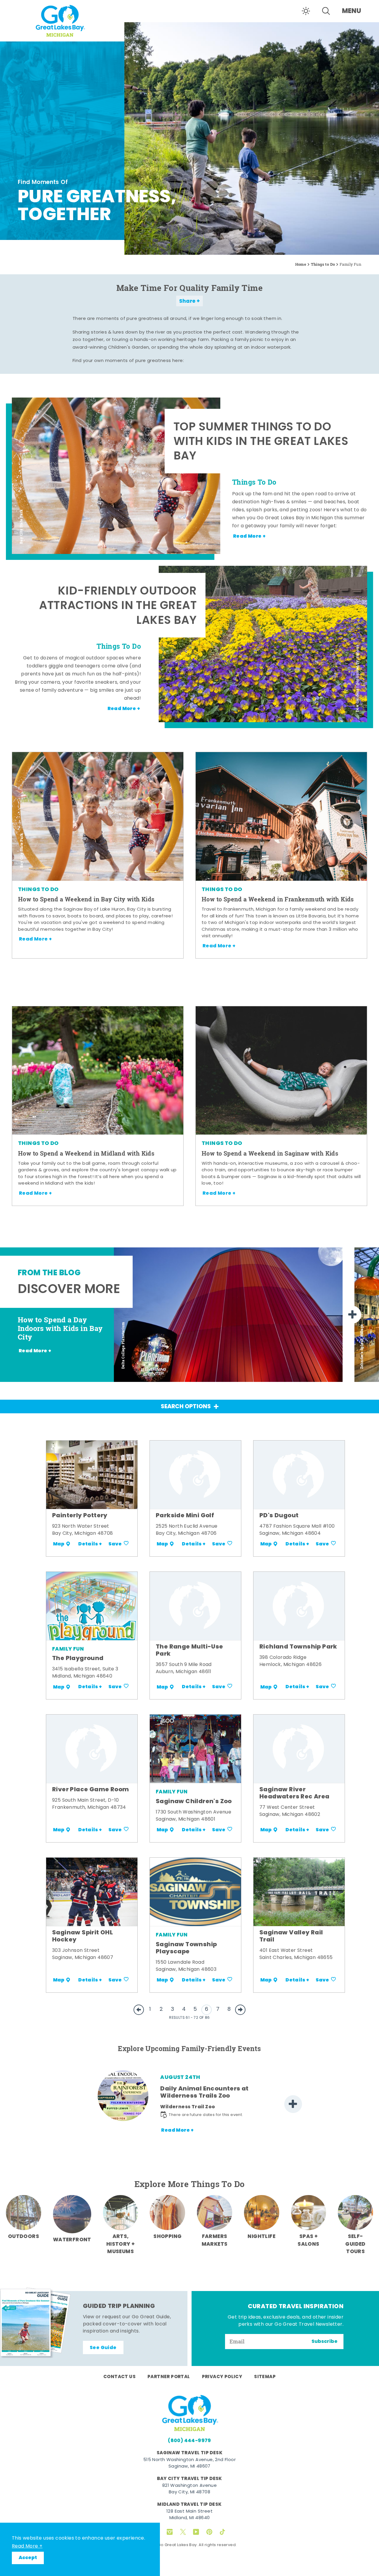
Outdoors (24, 2237)
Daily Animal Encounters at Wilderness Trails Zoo (204, 2093)
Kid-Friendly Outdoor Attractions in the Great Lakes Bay (118, 607)
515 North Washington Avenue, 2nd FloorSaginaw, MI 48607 (189, 2463)
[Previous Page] (139, 2010)
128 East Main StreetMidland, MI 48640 (189, 2515)
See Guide (103, 2348)
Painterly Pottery (80, 1516)
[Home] (62, 20)
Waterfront (72, 2240)
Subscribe (325, 2342)
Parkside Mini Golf (185, 1516)
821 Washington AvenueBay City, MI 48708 (189, 2489)
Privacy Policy (222, 2377)
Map (59, 1544)
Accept (28, 2558)
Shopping (167, 2237)
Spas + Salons (308, 2240)
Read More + (27, 2546)
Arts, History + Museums (121, 2244)
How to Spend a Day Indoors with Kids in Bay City (60, 1328)
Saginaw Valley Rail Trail (291, 1936)
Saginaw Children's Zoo (194, 1802)
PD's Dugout (279, 1516)
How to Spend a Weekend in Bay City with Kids (86, 899)
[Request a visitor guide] (36, 2322)
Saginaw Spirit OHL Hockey (82, 1936)
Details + (90, 1544)
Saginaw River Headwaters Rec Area (294, 1793)
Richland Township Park (298, 1647)
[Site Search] (326, 11)
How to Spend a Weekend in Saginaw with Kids (270, 1153)
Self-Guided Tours (355, 2244)
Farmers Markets (215, 2240)
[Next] (352, 1315)
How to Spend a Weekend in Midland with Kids (86, 1153)
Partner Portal (169, 2377)
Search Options (186, 1407)
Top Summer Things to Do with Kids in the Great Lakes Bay (261, 443)
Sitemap (265, 2377)
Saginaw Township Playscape (186, 1948)
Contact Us (119, 2377)
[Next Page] (240, 2010)
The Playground (78, 1659)
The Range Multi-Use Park (189, 1651)
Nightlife (261, 2237)
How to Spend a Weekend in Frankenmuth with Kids (278, 899)
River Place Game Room (90, 1790)
